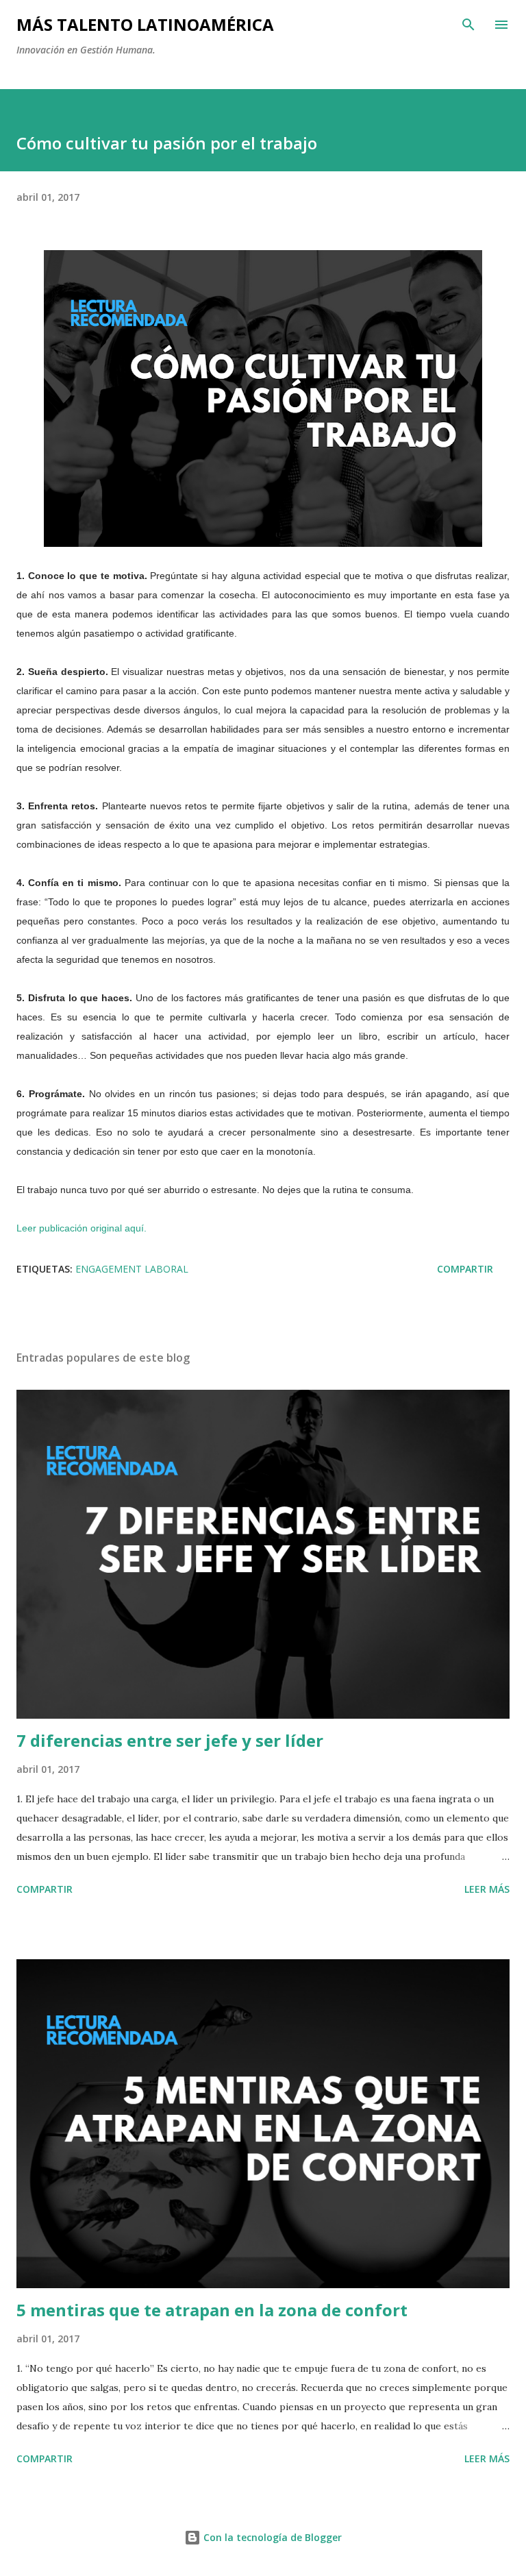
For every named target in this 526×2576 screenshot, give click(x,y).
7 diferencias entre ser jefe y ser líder (170, 1740)
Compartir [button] (465, 1269)
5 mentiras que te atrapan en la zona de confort (212, 2310)
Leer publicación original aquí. (82, 1228)
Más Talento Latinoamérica (145, 24)
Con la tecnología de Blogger (271, 2537)
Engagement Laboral (132, 1269)
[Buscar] (468, 25)
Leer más (487, 1889)
